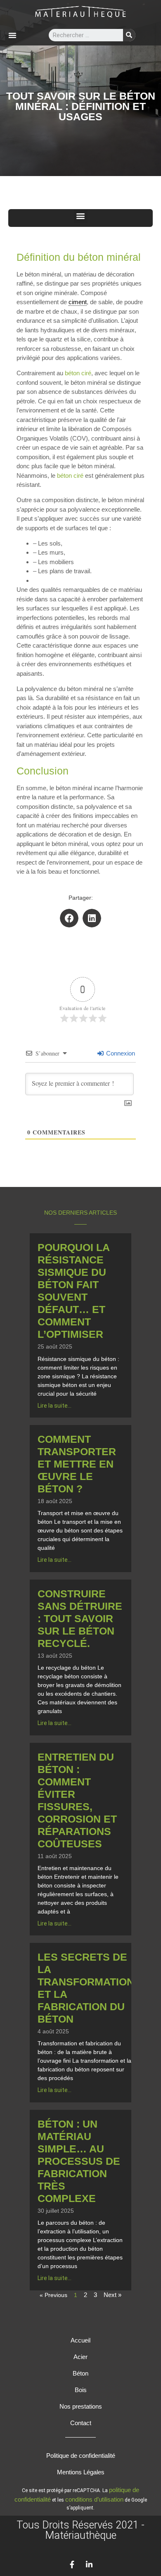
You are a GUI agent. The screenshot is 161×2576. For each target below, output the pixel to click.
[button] (12, 35)
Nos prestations (81, 2406)
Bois (81, 2390)
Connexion (120, 1053)
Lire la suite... (54, 1406)
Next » (112, 2295)
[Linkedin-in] (89, 2564)
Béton (80, 2373)
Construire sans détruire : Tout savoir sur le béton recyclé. (80, 1618)
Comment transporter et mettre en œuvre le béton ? (77, 1464)
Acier (80, 2357)
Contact (81, 2423)
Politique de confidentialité (81, 2456)
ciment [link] (78, 302)
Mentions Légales (81, 2472)
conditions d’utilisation (94, 2499)
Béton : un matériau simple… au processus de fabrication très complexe (79, 2161)
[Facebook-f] (72, 2564)
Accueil (80, 2340)
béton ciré (78, 373)
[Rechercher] (129, 35)
